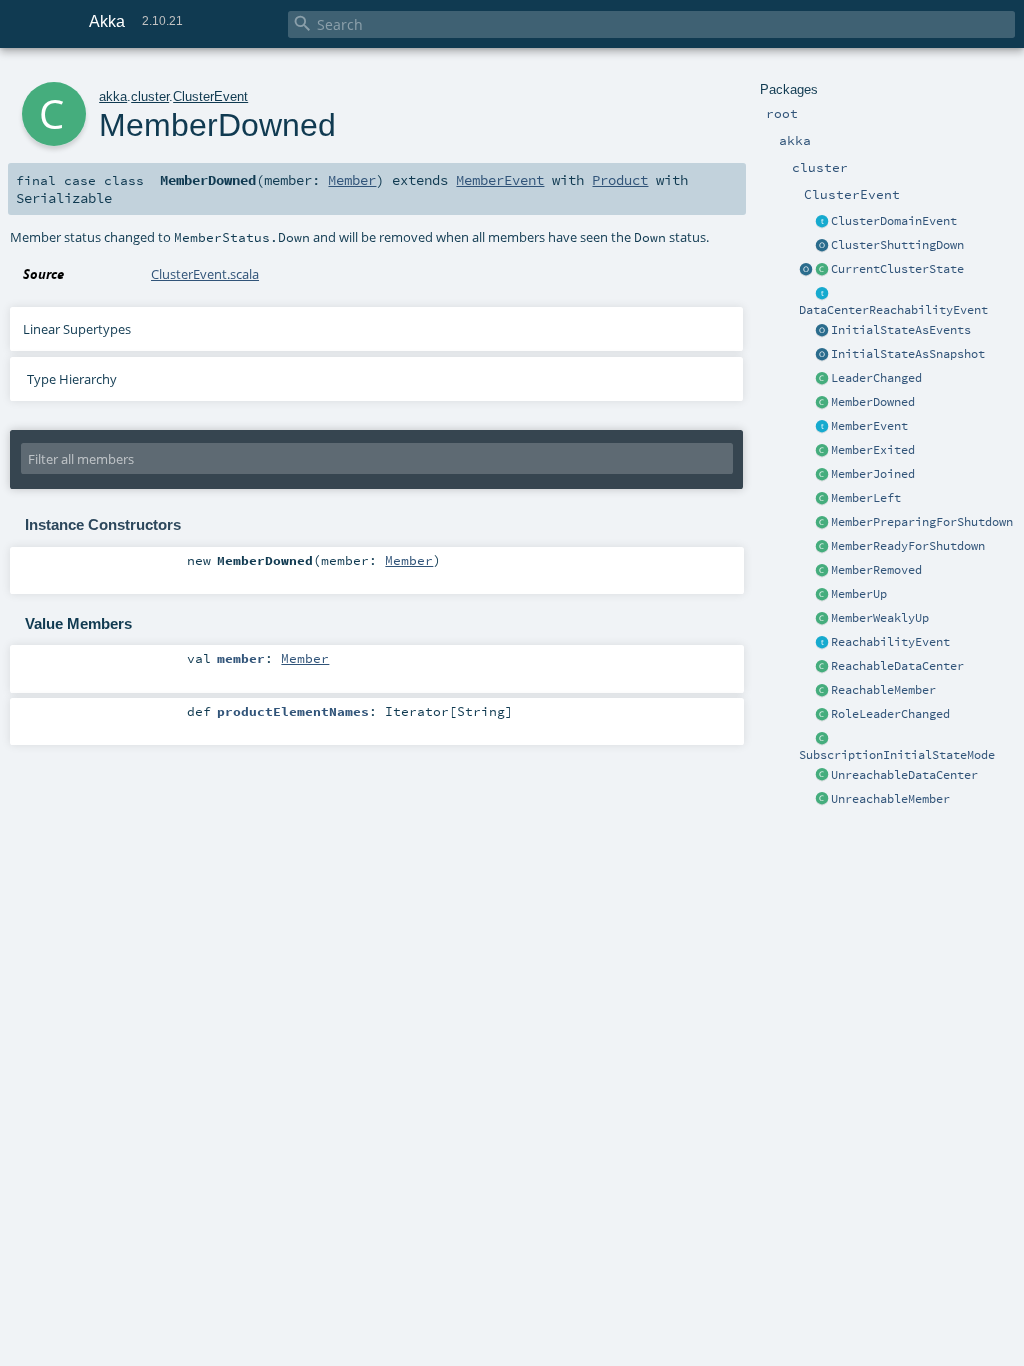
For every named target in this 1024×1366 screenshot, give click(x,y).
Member (352, 180)
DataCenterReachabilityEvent (893, 310)
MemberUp (859, 594)
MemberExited (873, 450)
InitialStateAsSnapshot (908, 354)
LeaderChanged (876, 378)
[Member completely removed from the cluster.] (822, 571)
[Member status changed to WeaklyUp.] (822, 619)
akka (113, 96)
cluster (150, 96)
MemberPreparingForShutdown (922, 522)
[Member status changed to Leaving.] (822, 499)
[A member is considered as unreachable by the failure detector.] (822, 800)
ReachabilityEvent (890, 642)
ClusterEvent (210, 96)
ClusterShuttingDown (897, 245)
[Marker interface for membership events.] (822, 427)
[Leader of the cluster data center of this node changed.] (822, 379)
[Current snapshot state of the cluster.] (822, 270)
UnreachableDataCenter (904, 775)
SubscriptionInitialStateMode (897, 755)
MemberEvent (869, 426)
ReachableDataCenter (897, 666)
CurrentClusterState (897, 269)
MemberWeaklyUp (880, 618)
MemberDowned (873, 402)
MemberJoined (873, 474)
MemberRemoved (876, 570)
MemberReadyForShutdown (908, 546)
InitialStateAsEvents (901, 330)
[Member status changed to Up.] (822, 595)
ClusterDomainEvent (894, 221)
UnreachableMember (890, 799)
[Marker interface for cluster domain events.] (822, 222)
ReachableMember (883, 690)
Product (620, 180)
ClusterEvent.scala (205, 274)
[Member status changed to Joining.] (822, 475)
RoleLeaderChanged (890, 714)
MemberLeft (866, 498)
